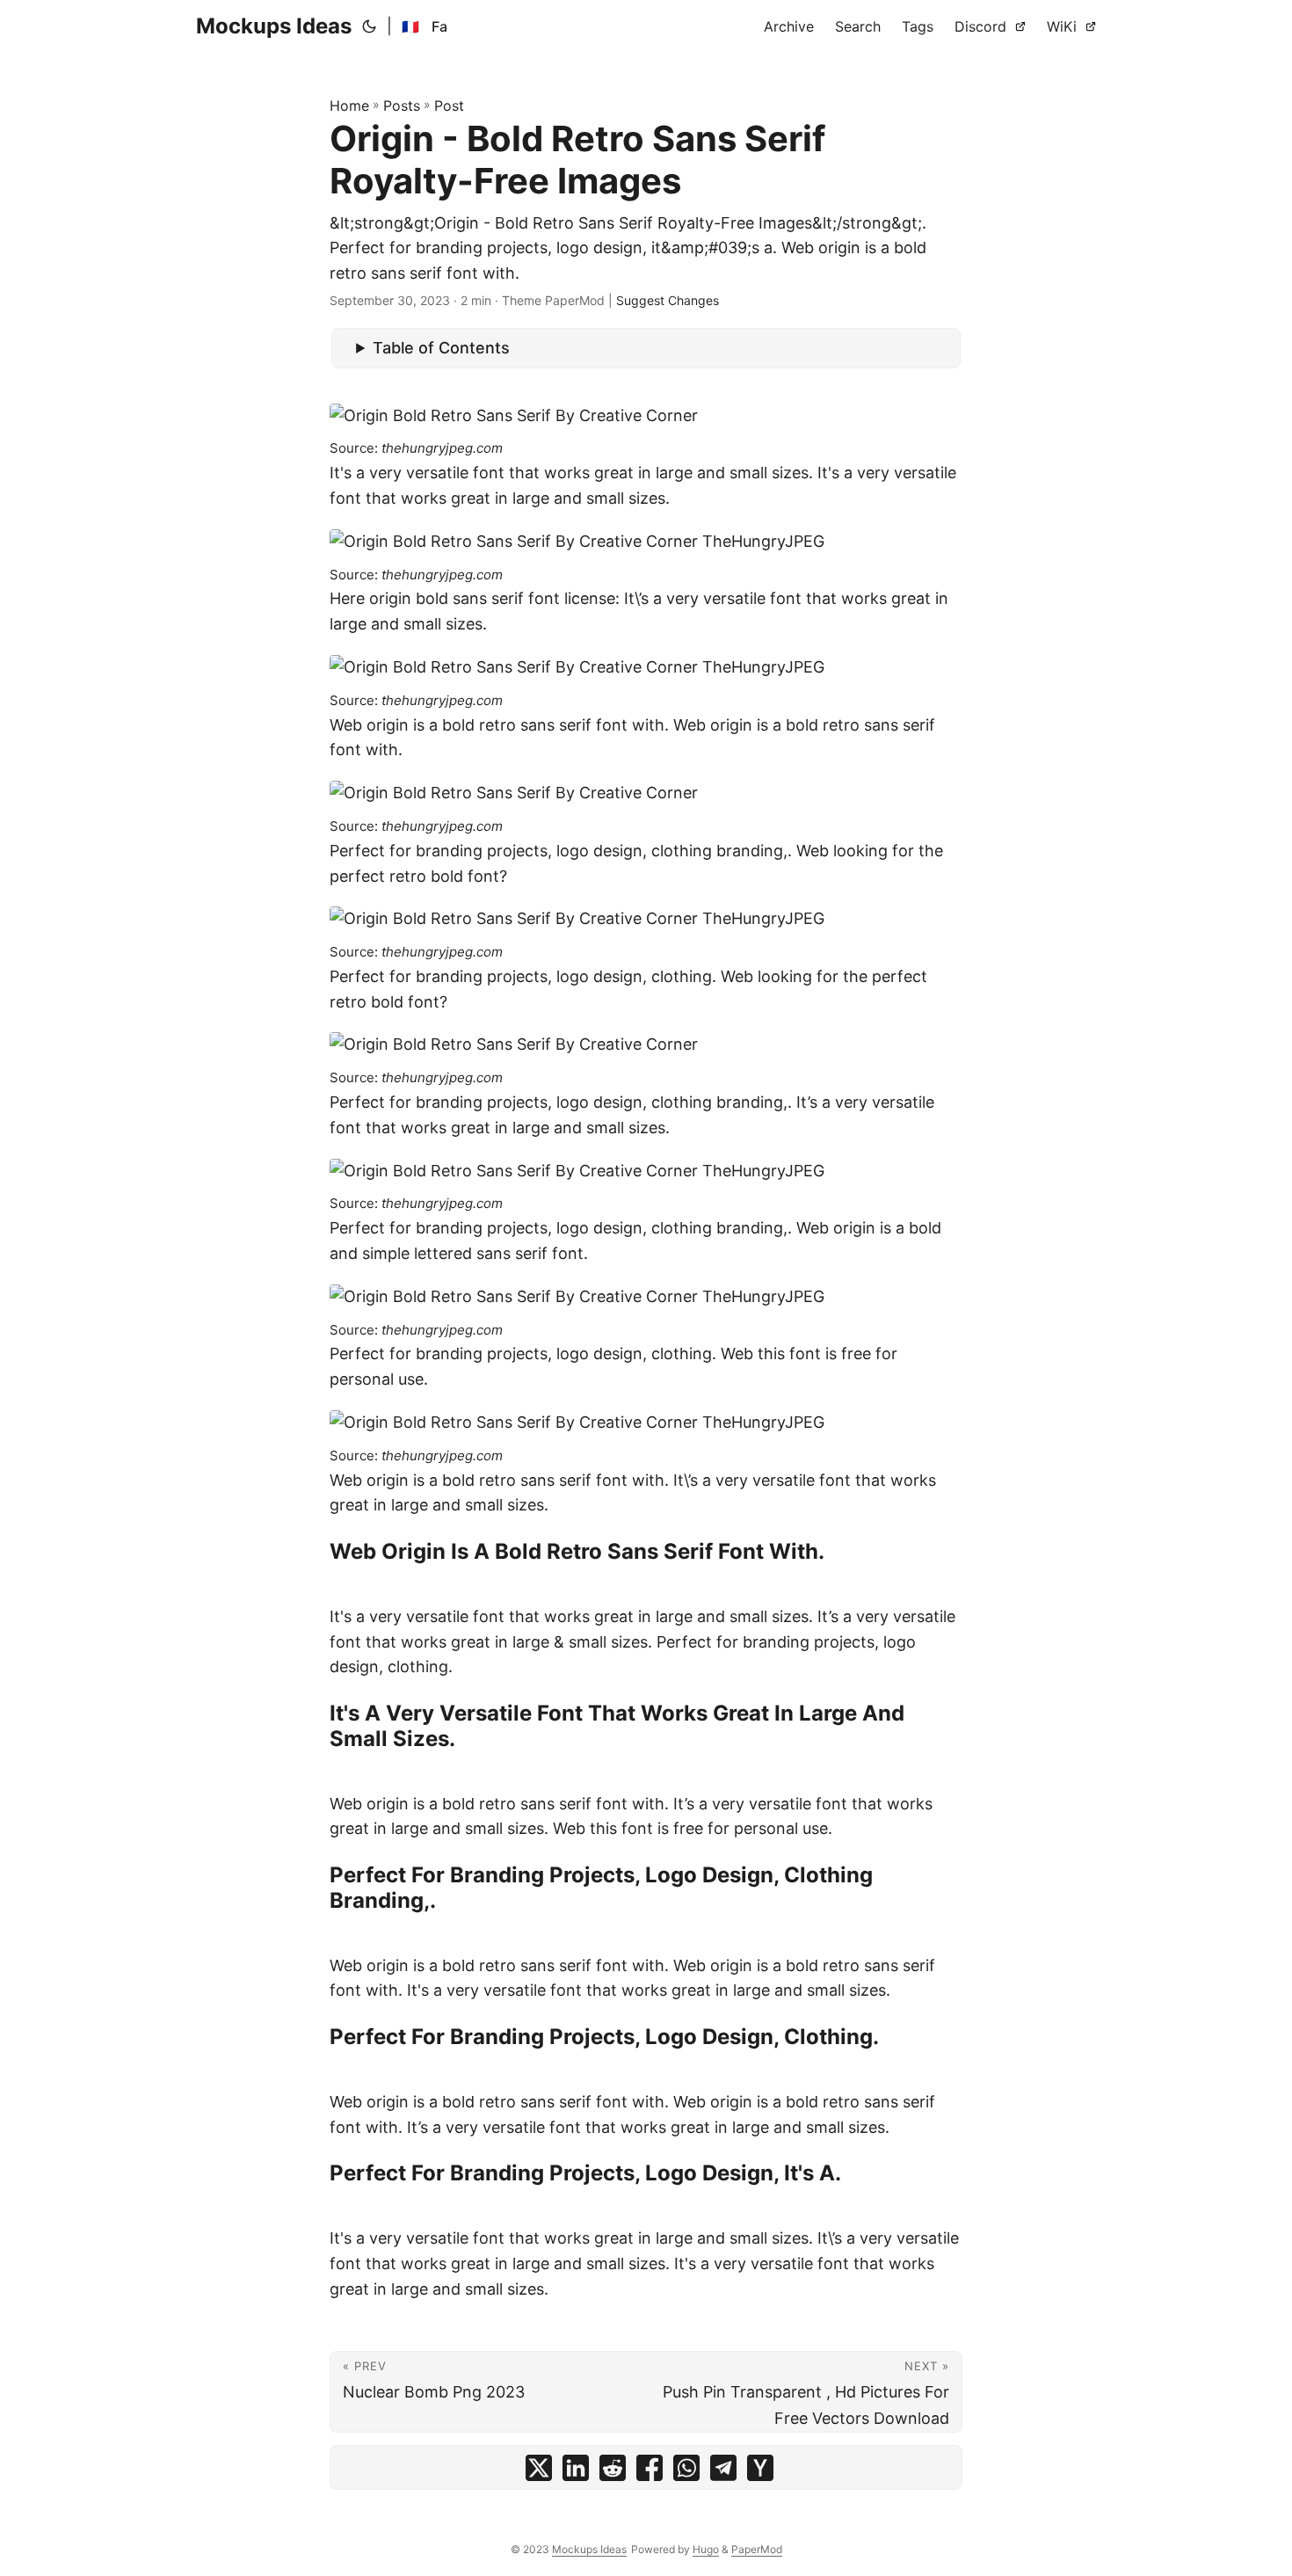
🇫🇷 (410, 26)
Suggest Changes (668, 300)
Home (349, 106)
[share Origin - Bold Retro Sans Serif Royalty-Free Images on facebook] (650, 2472)
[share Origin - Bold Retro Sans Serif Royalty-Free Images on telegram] (723, 2472)
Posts (402, 106)
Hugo (706, 2549)
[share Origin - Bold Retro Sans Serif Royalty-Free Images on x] (539, 2472)
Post (449, 106)
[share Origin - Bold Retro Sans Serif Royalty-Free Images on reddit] (613, 2472)
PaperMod (757, 2549)
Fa (439, 26)
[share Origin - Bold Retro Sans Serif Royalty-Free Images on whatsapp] (686, 2472)
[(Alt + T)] (369, 26)
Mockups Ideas (274, 26)
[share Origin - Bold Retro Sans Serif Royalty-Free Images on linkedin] (576, 2472)
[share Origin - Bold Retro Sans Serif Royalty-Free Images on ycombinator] (760, 2472)
